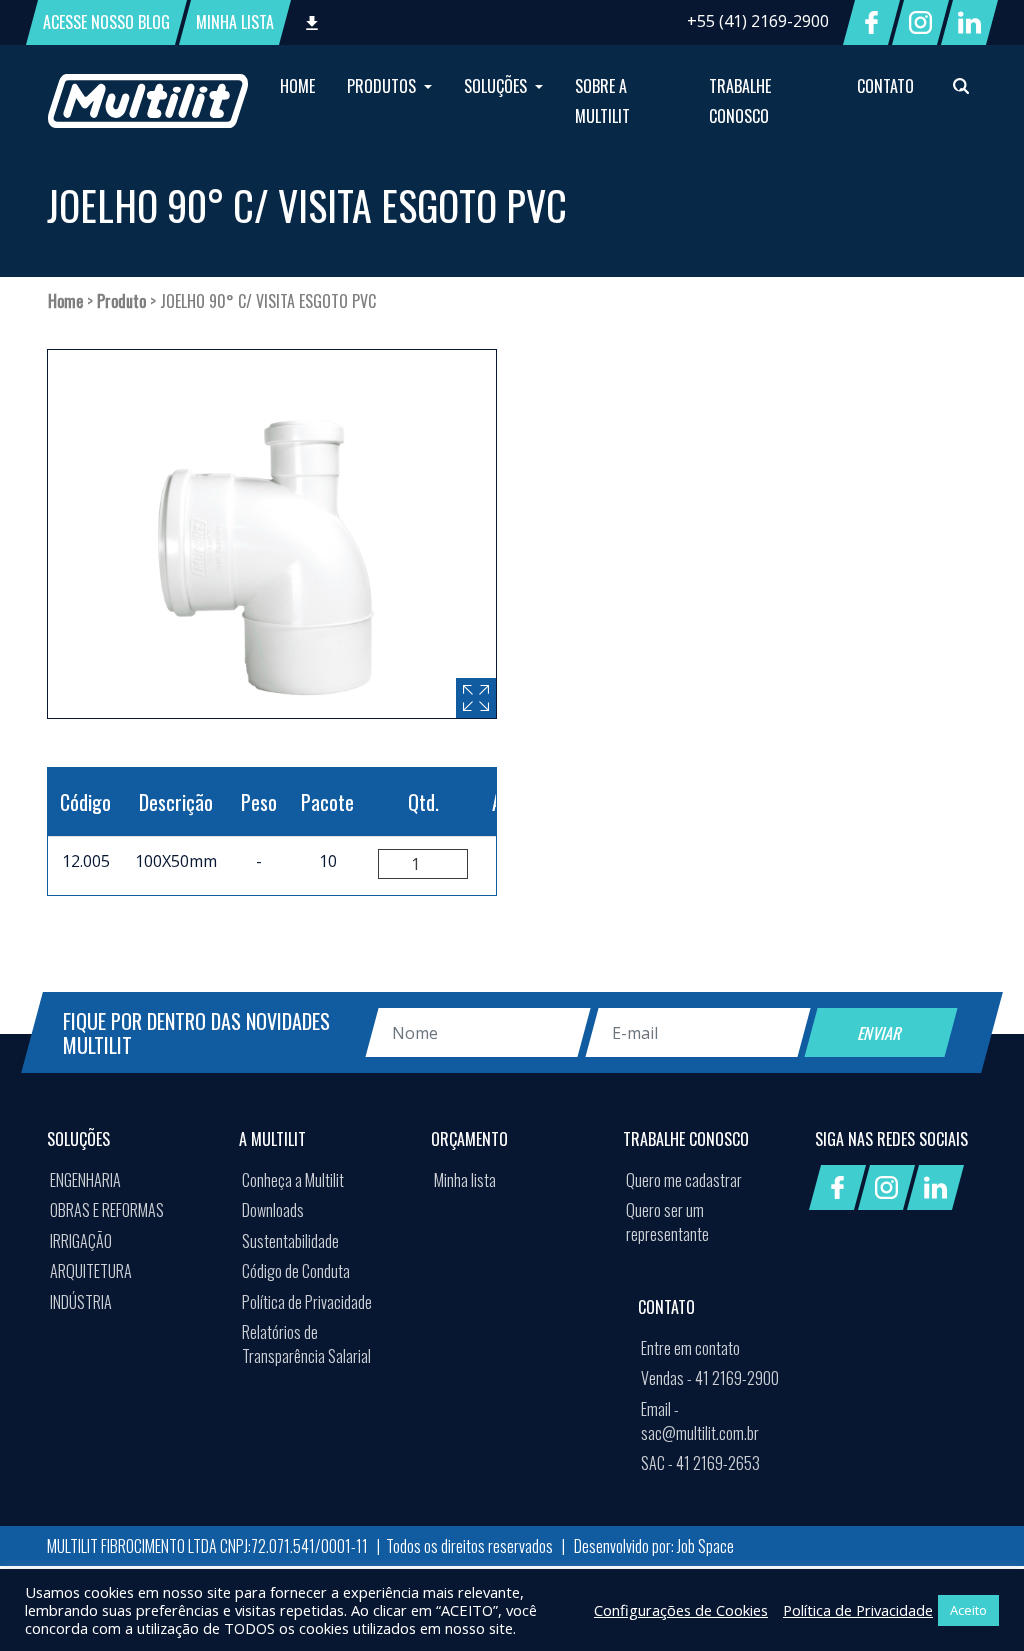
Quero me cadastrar (684, 1180)
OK (497, 1518)
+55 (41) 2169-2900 (758, 21)
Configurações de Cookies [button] (681, 1610)
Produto (121, 301)
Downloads (273, 1210)
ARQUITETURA (91, 1271)
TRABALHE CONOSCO (740, 101)
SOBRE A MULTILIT (602, 101)
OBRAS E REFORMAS (107, 1210)
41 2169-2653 (700, 1463)
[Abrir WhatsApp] (974, 1600)
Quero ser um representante (667, 1222)
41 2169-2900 (710, 1378)
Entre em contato (690, 1348)
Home (65, 301)
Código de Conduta (296, 1271)
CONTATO (885, 86)
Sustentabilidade (290, 1241)
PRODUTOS (383, 86)
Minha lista (465, 1180)
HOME (297, 86)
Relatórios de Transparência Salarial (306, 1344)
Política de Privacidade (307, 1302)
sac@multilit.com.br (700, 1421)
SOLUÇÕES (497, 86)
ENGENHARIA (85, 1180)
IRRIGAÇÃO (81, 1241)
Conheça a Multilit (293, 1180)
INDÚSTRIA (81, 1302)
